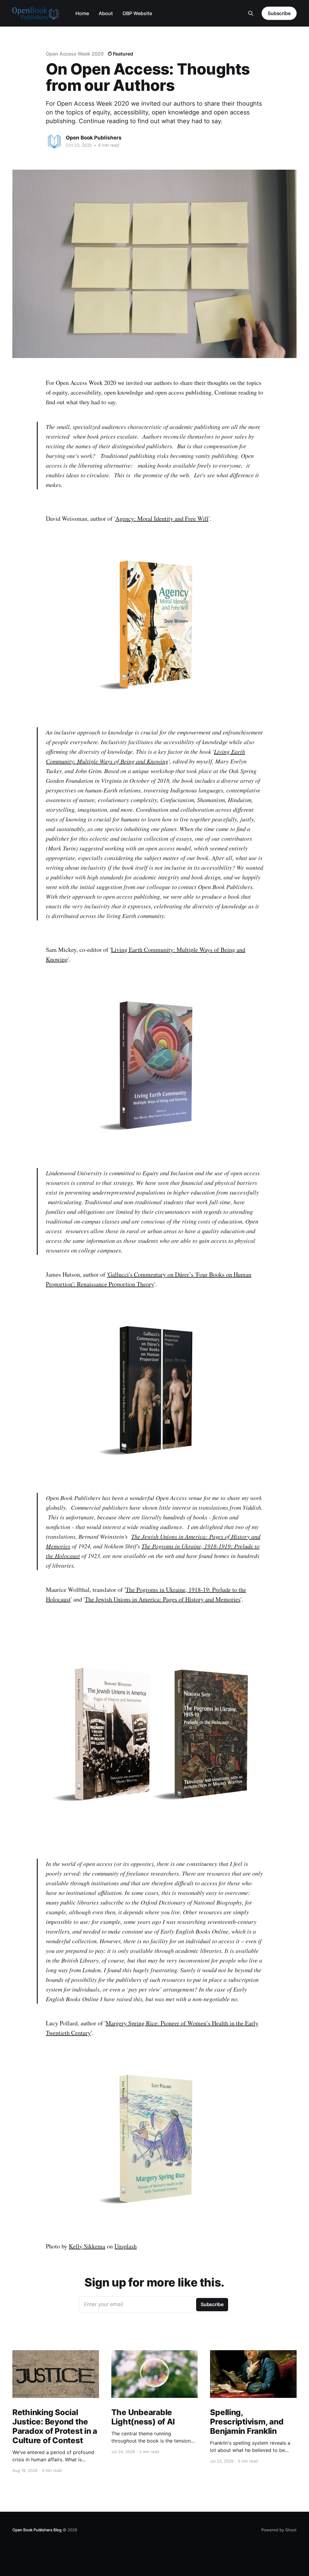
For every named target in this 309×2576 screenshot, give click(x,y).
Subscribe (279, 13)
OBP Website (137, 13)
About (106, 13)
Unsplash (126, 2246)
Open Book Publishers (94, 138)
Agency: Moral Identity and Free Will (162, 518)
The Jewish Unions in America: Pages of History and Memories (163, 1599)
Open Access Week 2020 (75, 54)
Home (82, 13)
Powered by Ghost (279, 2530)
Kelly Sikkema (87, 2246)
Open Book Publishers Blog (37, 2530)
